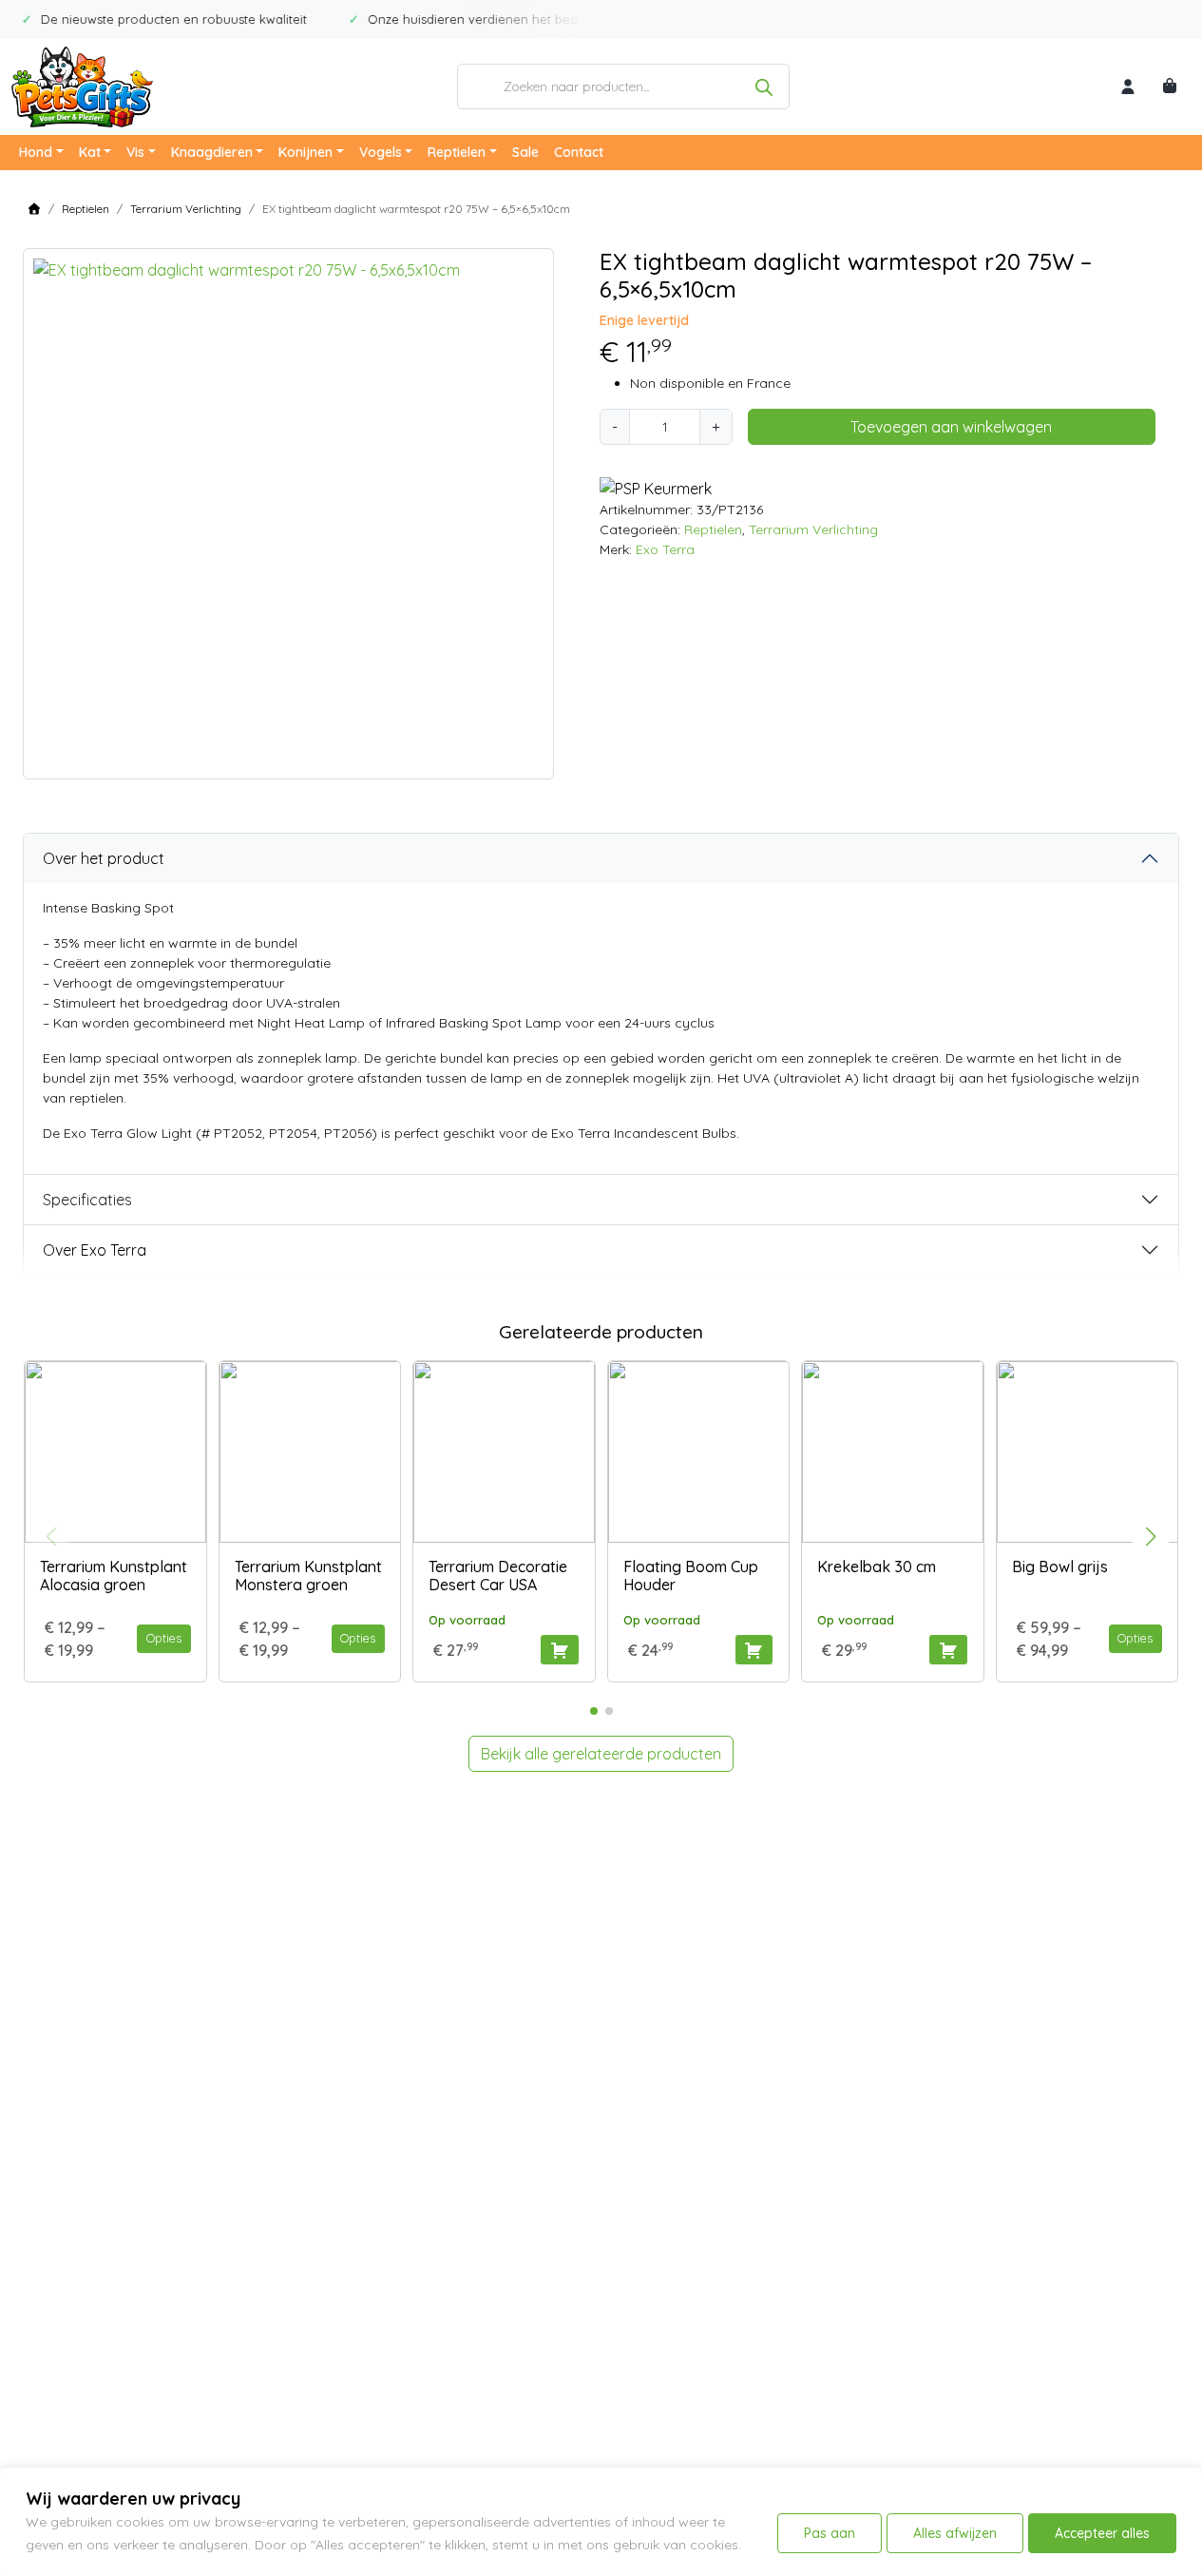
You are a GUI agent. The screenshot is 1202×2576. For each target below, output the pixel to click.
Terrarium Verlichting (186, 209)
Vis (135, 152)
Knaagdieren (212, 152)
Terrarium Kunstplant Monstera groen (308, 1576)
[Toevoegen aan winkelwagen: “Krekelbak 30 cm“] (948, 1650)
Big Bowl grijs (1060, 1567)
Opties (164, 1638)
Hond (36, 152)
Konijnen (305, 152)
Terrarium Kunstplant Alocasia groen (114, 1576)
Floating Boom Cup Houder (691, 1576)
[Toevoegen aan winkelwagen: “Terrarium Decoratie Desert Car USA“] (559, 1650)
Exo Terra (665, 549)
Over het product (104, 858)
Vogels (381, 152)
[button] (1151, 1537)
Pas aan (830, 2533)
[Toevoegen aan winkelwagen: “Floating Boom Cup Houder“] (754, 1650)
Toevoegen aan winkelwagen (951, 427)
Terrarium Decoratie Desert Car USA (498, 1576)
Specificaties (87, 1200)
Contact (579, 152)
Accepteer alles (1102, 2533)
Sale (525, 152)
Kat (90, 152)
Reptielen (457, 152)
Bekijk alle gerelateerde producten (601, 1754)
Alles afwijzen (955, 2533)
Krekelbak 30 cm (877, 1567)
